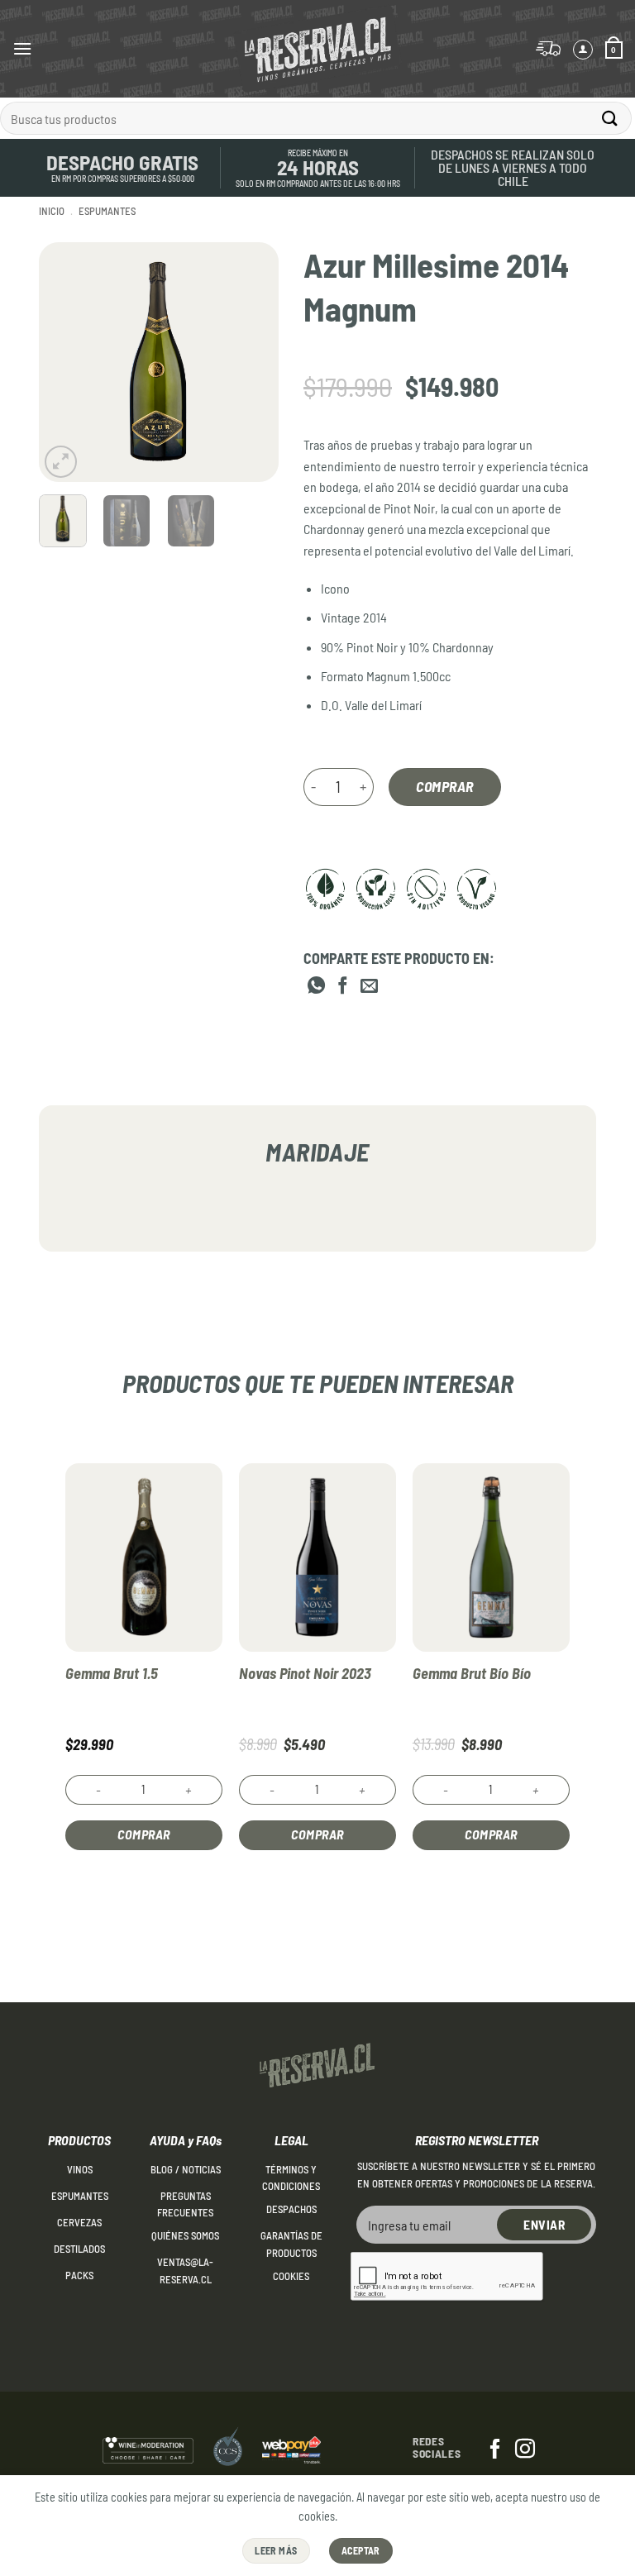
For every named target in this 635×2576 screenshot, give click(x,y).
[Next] (253, 362)
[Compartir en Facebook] (343, 987)
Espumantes (107, 211)
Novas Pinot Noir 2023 (305, 1673)
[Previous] (64, 362)
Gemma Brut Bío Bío (472, 1673)
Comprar (445, 786)
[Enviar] (610, 118)
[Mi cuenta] (583, 50)
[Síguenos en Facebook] (495, 2450)
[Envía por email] (369, 987)
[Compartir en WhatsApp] (316, 987)
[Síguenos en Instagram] (525, 2450)
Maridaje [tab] (317, 1152)
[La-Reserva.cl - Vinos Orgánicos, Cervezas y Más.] (317, 49)
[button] (22, 48)
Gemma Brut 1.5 (112, 1673)
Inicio (52, 211)
